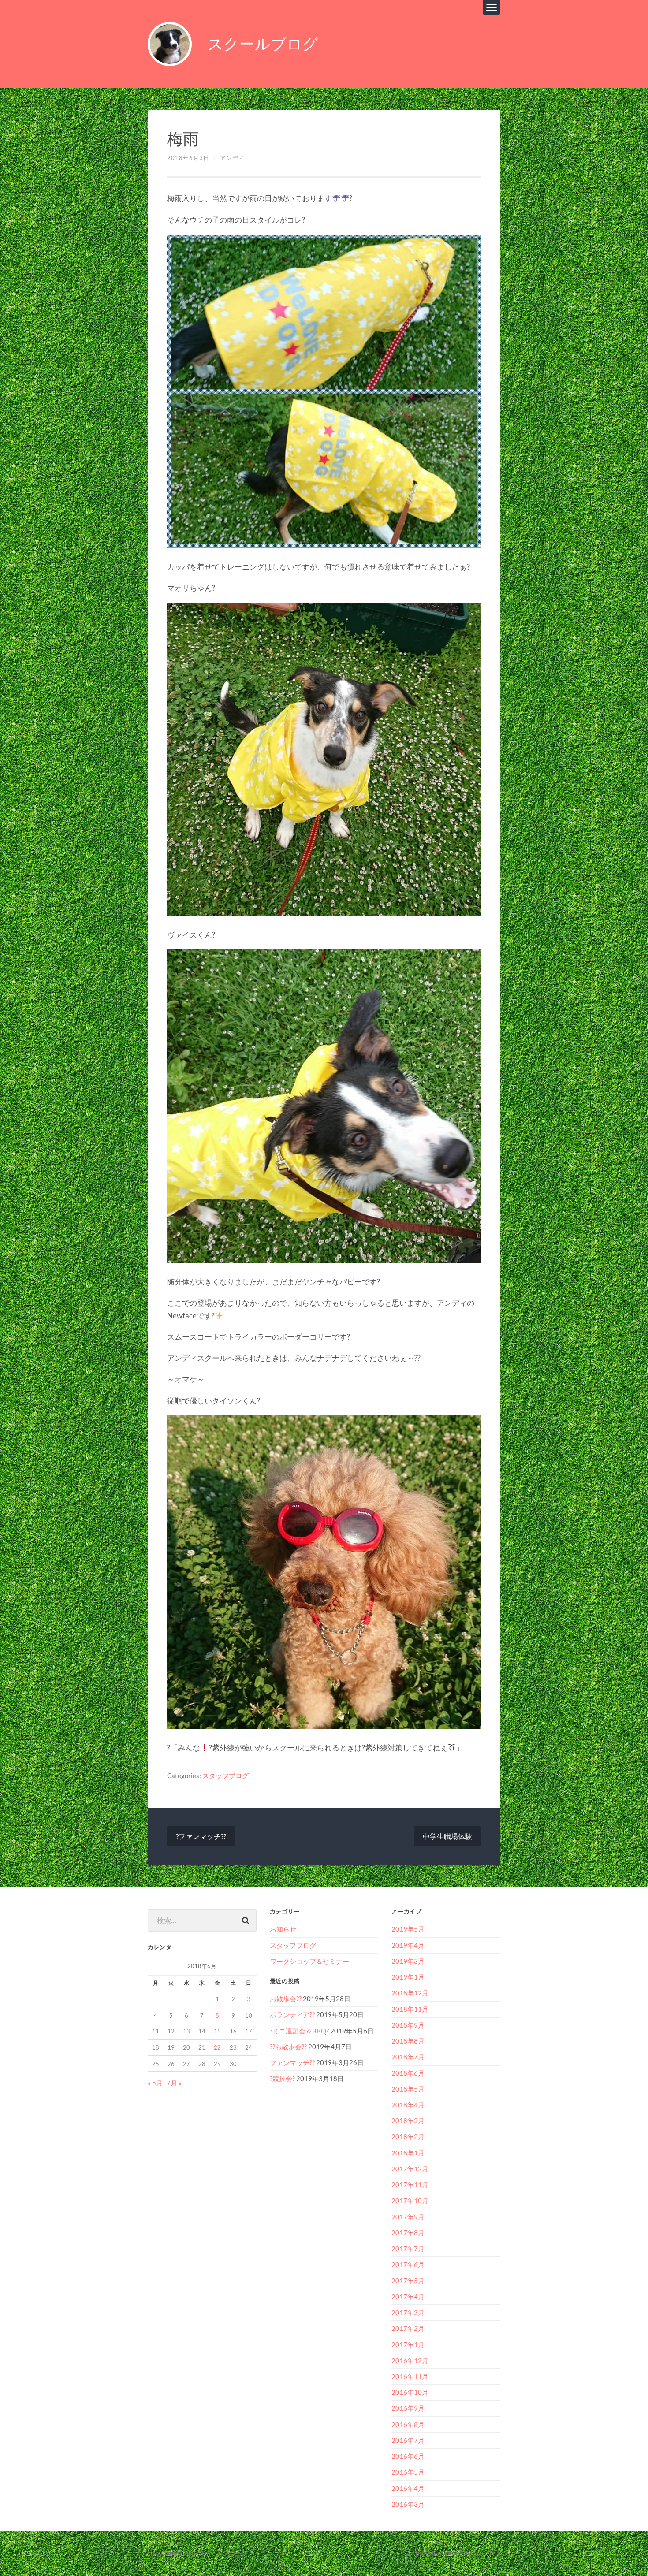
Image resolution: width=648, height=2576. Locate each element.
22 (217, 2047)
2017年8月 (408, 2233)
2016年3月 (408, 2504)
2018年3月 (408, 2121)
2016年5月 (408, 2472)
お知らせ (283, 1929)
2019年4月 (408, 1945)
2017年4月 (408, 2297)
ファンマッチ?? (292, 2062)
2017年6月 (408, 2264)
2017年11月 (410, 2185)
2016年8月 (408, 2424)
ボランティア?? (292, 2014)
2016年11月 (410, 2376)
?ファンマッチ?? (201, 1836)
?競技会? (282, 2078)
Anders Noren (459, 2553)
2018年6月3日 (188, 158)
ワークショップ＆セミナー (309, 1961)
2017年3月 (408, 2312)
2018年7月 (408, 2057)
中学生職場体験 (447, 1836)
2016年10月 (410, 2392)
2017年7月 (408, 2248)
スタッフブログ (225, 1776)
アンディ (232, 158)
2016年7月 (408, 2440)
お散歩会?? (286, 1999)
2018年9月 (408, 2025)
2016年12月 (410, 2360)
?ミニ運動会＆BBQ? (299, 2031)
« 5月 (155, 2083)
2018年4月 (408, 2105)
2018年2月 (408, 2137)
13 (186, 2031)
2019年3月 (408, 1961)
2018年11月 (410, 2009)
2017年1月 (408, 2345)
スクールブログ (263, 44)
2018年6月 (408, 2073)
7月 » (174, 2083)
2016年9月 (408, 2408)
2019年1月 (408, 1977)
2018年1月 (408, 2153)
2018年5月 (408, 2089)
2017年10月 (410, 2200)
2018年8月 (408, 2041)
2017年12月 (410, 2169)
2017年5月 (408, 2281)
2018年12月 (410, 1993)
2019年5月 (408, 1929)
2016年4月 (408, 2488)
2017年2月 (408, 2328)
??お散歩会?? (288, 2047)
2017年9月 (408, 2217)
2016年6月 (408, 2456)
